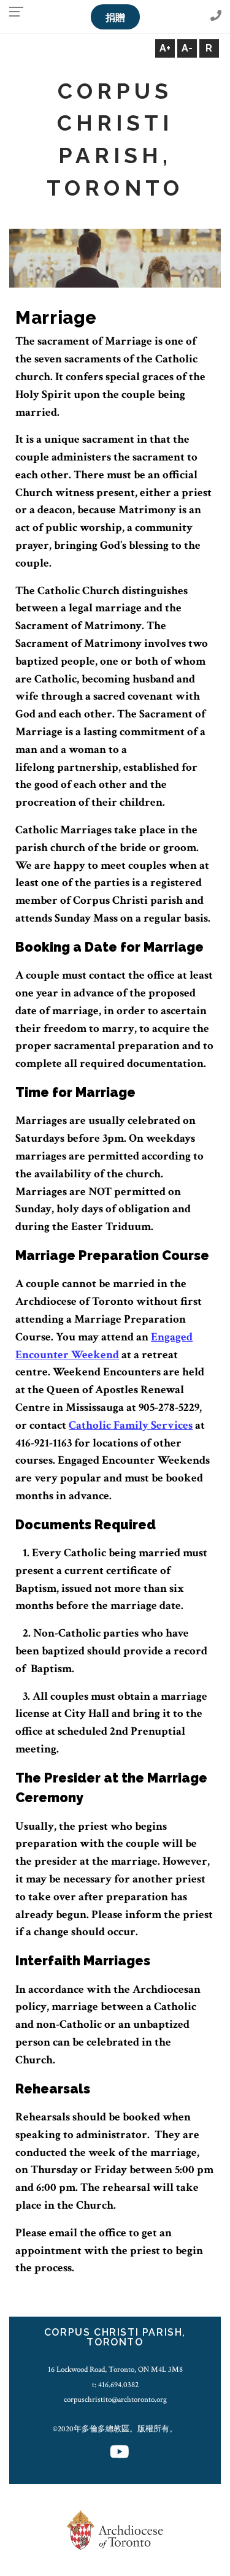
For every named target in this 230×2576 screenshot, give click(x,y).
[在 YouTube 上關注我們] (120, 2453)
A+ (165, 48)
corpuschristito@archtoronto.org (115, 2399)
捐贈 (115, 17)
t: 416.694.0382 (115, 2385)
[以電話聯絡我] (216, 16)
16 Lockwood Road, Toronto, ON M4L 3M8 (115, 2369)
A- (187, 48)
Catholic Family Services (131, 1425)
